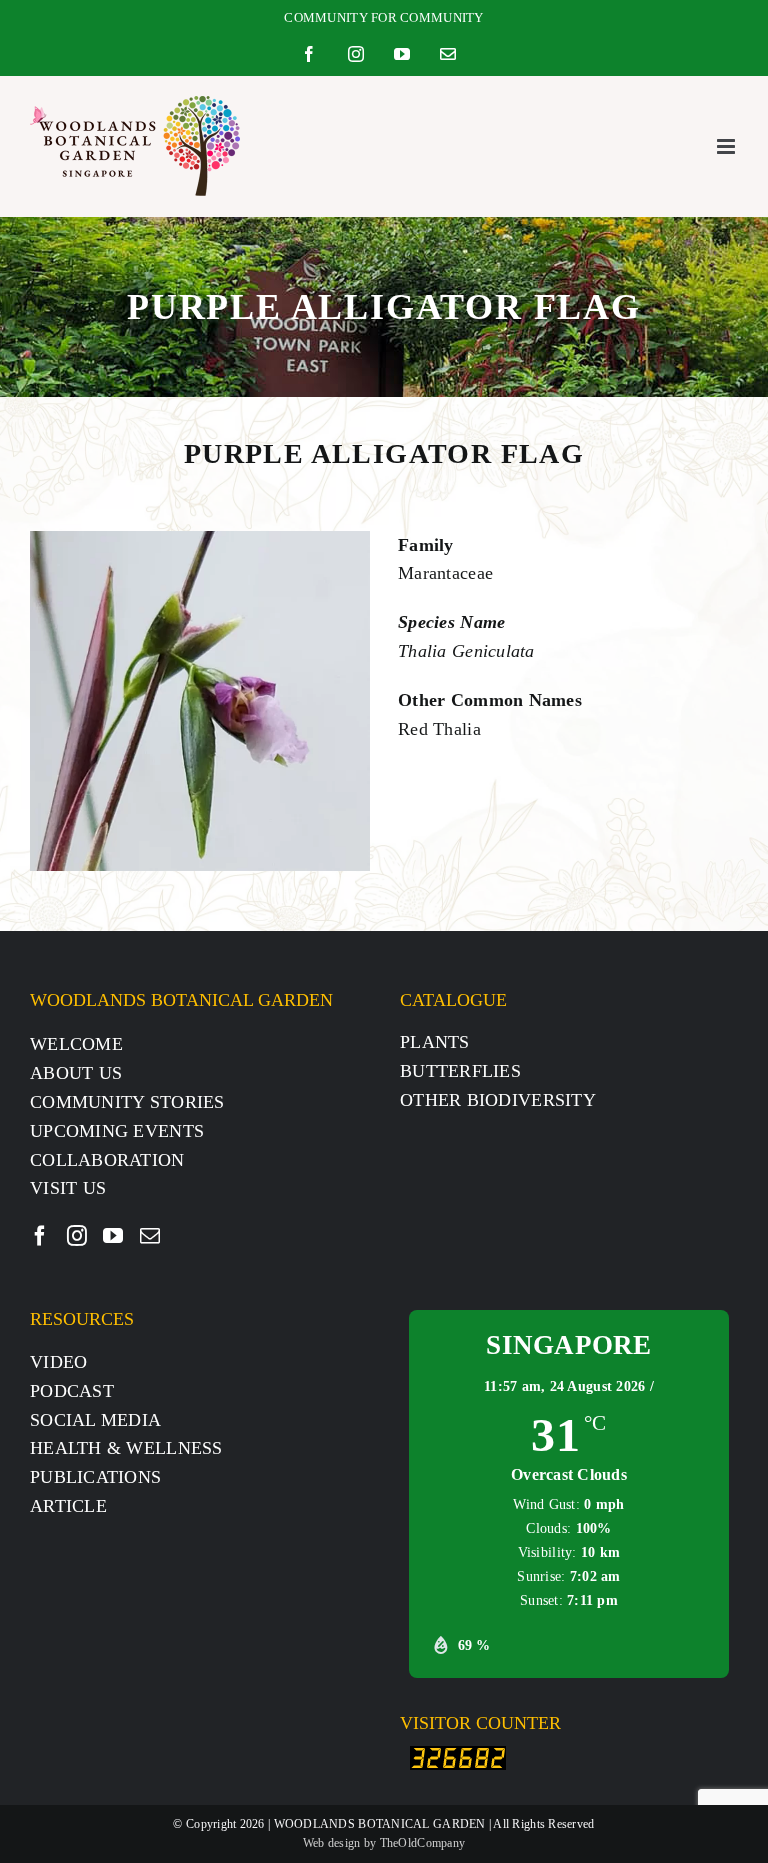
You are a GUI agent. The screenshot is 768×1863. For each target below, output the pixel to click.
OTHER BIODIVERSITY (498, 1100)
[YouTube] (113, 1236)
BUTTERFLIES (460, 1071)
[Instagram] (77, 1236)
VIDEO (58, 1362)
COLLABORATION (107, 1160)
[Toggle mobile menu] (727, 146)
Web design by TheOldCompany (384, 1843)
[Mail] (150, 1236)
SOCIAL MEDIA (95, 1420)
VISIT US (68, 1188)
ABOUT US (76, 1073)
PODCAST (72, 1391)
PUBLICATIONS (95, 1477)
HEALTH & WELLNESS (126, 1448)
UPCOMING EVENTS (117, 1131)
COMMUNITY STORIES (127, 1102)
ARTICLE (68, 1506)
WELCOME (76, 1044)
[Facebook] (40, 1236)
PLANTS (435, 1042)
